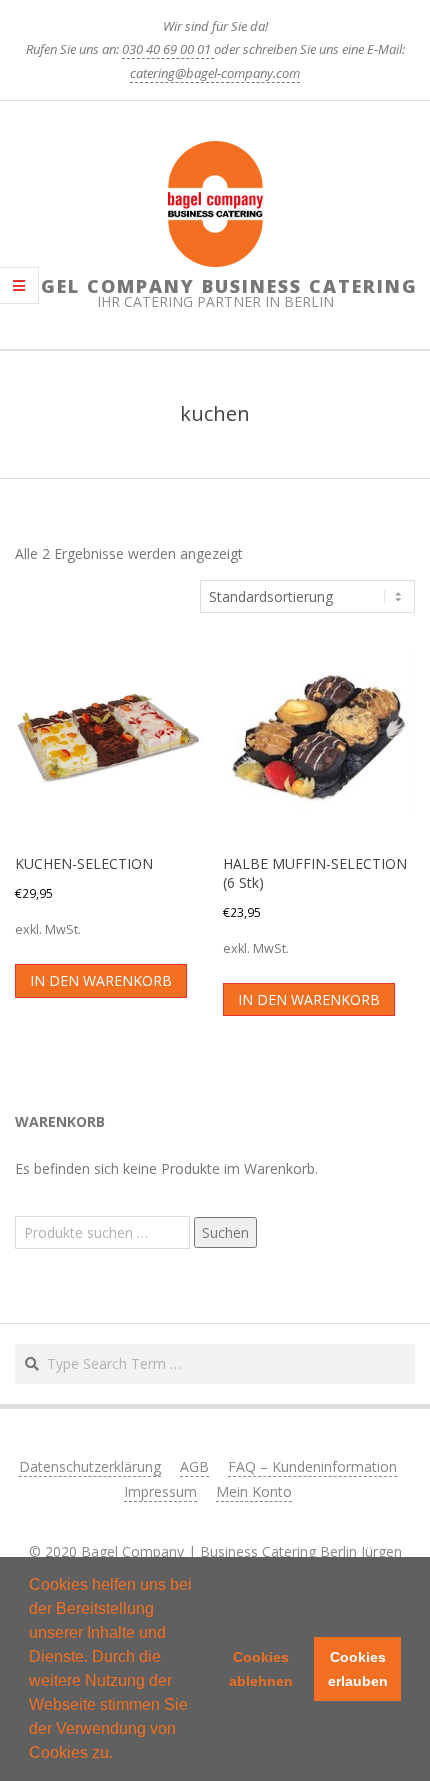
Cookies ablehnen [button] (261, 1669)
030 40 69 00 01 (168, 49)
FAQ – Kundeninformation (312, 1466)
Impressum (160, 1491)
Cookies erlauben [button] (358, 1669)
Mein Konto (254, 1491)
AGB (194, 1466)
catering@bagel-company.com (215, 73)
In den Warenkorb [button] (101, 980)
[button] (120, 1755)
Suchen (225, 1232)
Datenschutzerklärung (90, 1466)
